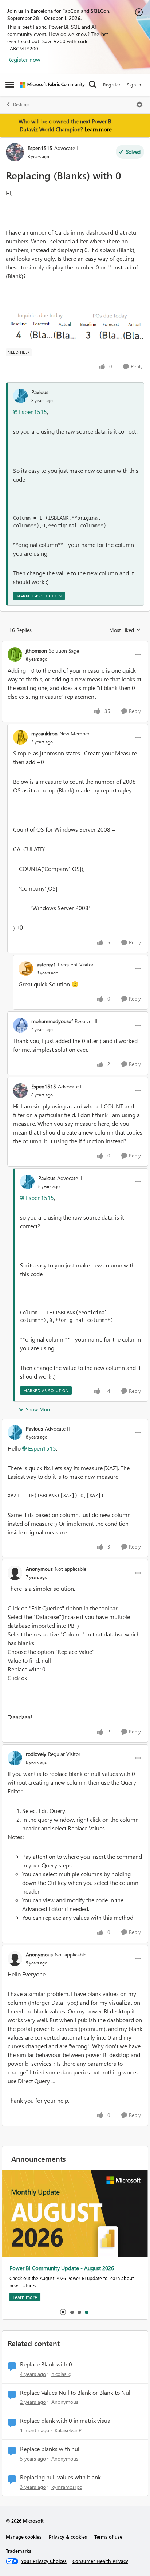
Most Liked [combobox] (125, 630)
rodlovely (36, 1754)
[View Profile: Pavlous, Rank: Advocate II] (27, 1182)
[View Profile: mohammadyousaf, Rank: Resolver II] (20, 1025)
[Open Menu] (139, 105)
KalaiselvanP (68, 2430)
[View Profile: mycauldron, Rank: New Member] (20, 737)
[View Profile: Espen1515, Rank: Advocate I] (15, 152)
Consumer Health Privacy (100, 2561)
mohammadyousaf (52, 1021)
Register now (24, 59)
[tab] (72, 2312)
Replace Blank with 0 (46, 2364)
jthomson (36, 651)
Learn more (98, 129)
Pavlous (40, 392)
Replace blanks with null (50, 2449)
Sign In (134, 84)
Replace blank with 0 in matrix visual (66, 2421)
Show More (39, 1409)
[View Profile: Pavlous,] (20, 396)
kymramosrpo (67, 2487)
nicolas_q (61, 2374)
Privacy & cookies (68, 2537)
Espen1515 (40, 148)
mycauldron (44, 733)
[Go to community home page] (52, 85)
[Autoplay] (63, 2312)
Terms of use (108, 2537)
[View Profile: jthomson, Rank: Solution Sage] (15, 654)
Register (112, 84)
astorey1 (46, 964)
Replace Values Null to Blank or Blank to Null (76, 2393)
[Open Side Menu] (10, 85)
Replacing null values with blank (60, 2477)
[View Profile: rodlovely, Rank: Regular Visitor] (15, 1758)
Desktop (21, 104)
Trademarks (19, 2551)
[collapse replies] (75, 645)
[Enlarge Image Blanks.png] (75, 327)
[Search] (93, 85)
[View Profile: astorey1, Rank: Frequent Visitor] (26, 969)
